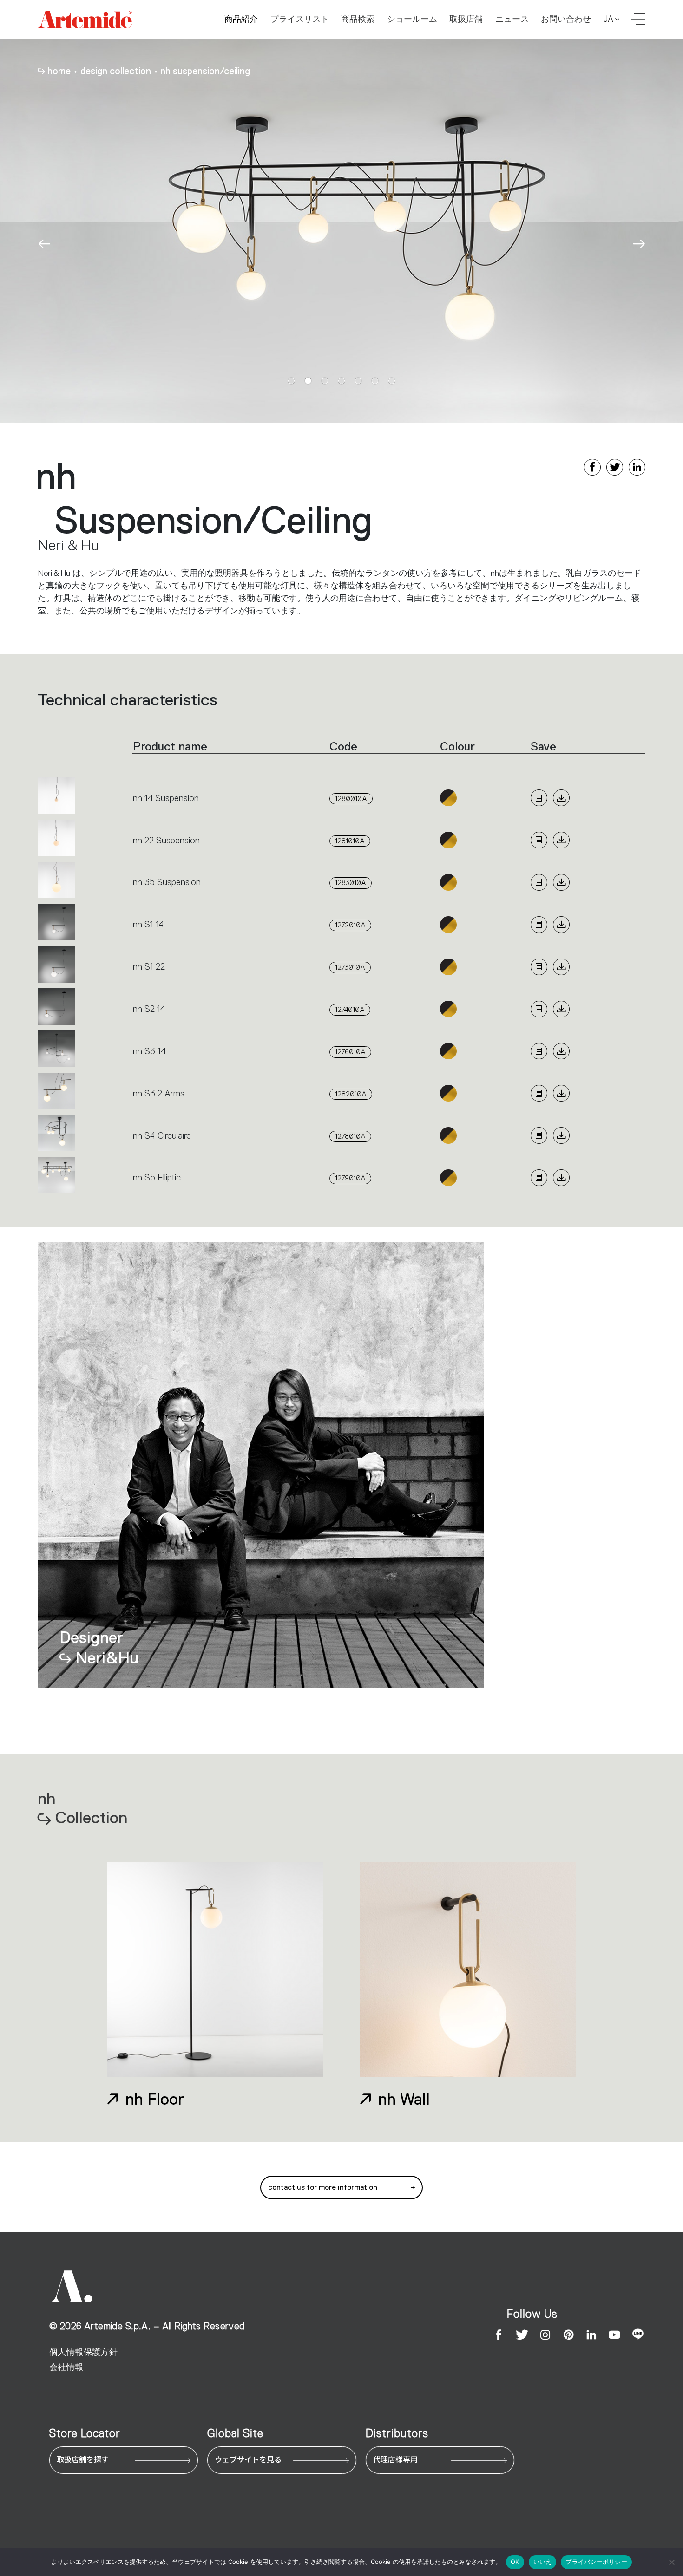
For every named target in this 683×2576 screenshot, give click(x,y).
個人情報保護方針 (83, 2352)
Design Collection (116, 71)
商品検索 (358, 19)
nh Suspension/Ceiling (205, 71)
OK (515, 2562)
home (59, 71)
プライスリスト (300, 19)
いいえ (543, 2562)
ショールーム (412, 19)
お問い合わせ (566, 19)
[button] (44, 244)
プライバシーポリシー (596, 2562)
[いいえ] (671, 2562)
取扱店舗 (466, 19)
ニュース (512, 19)
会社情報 (66, 2367)
